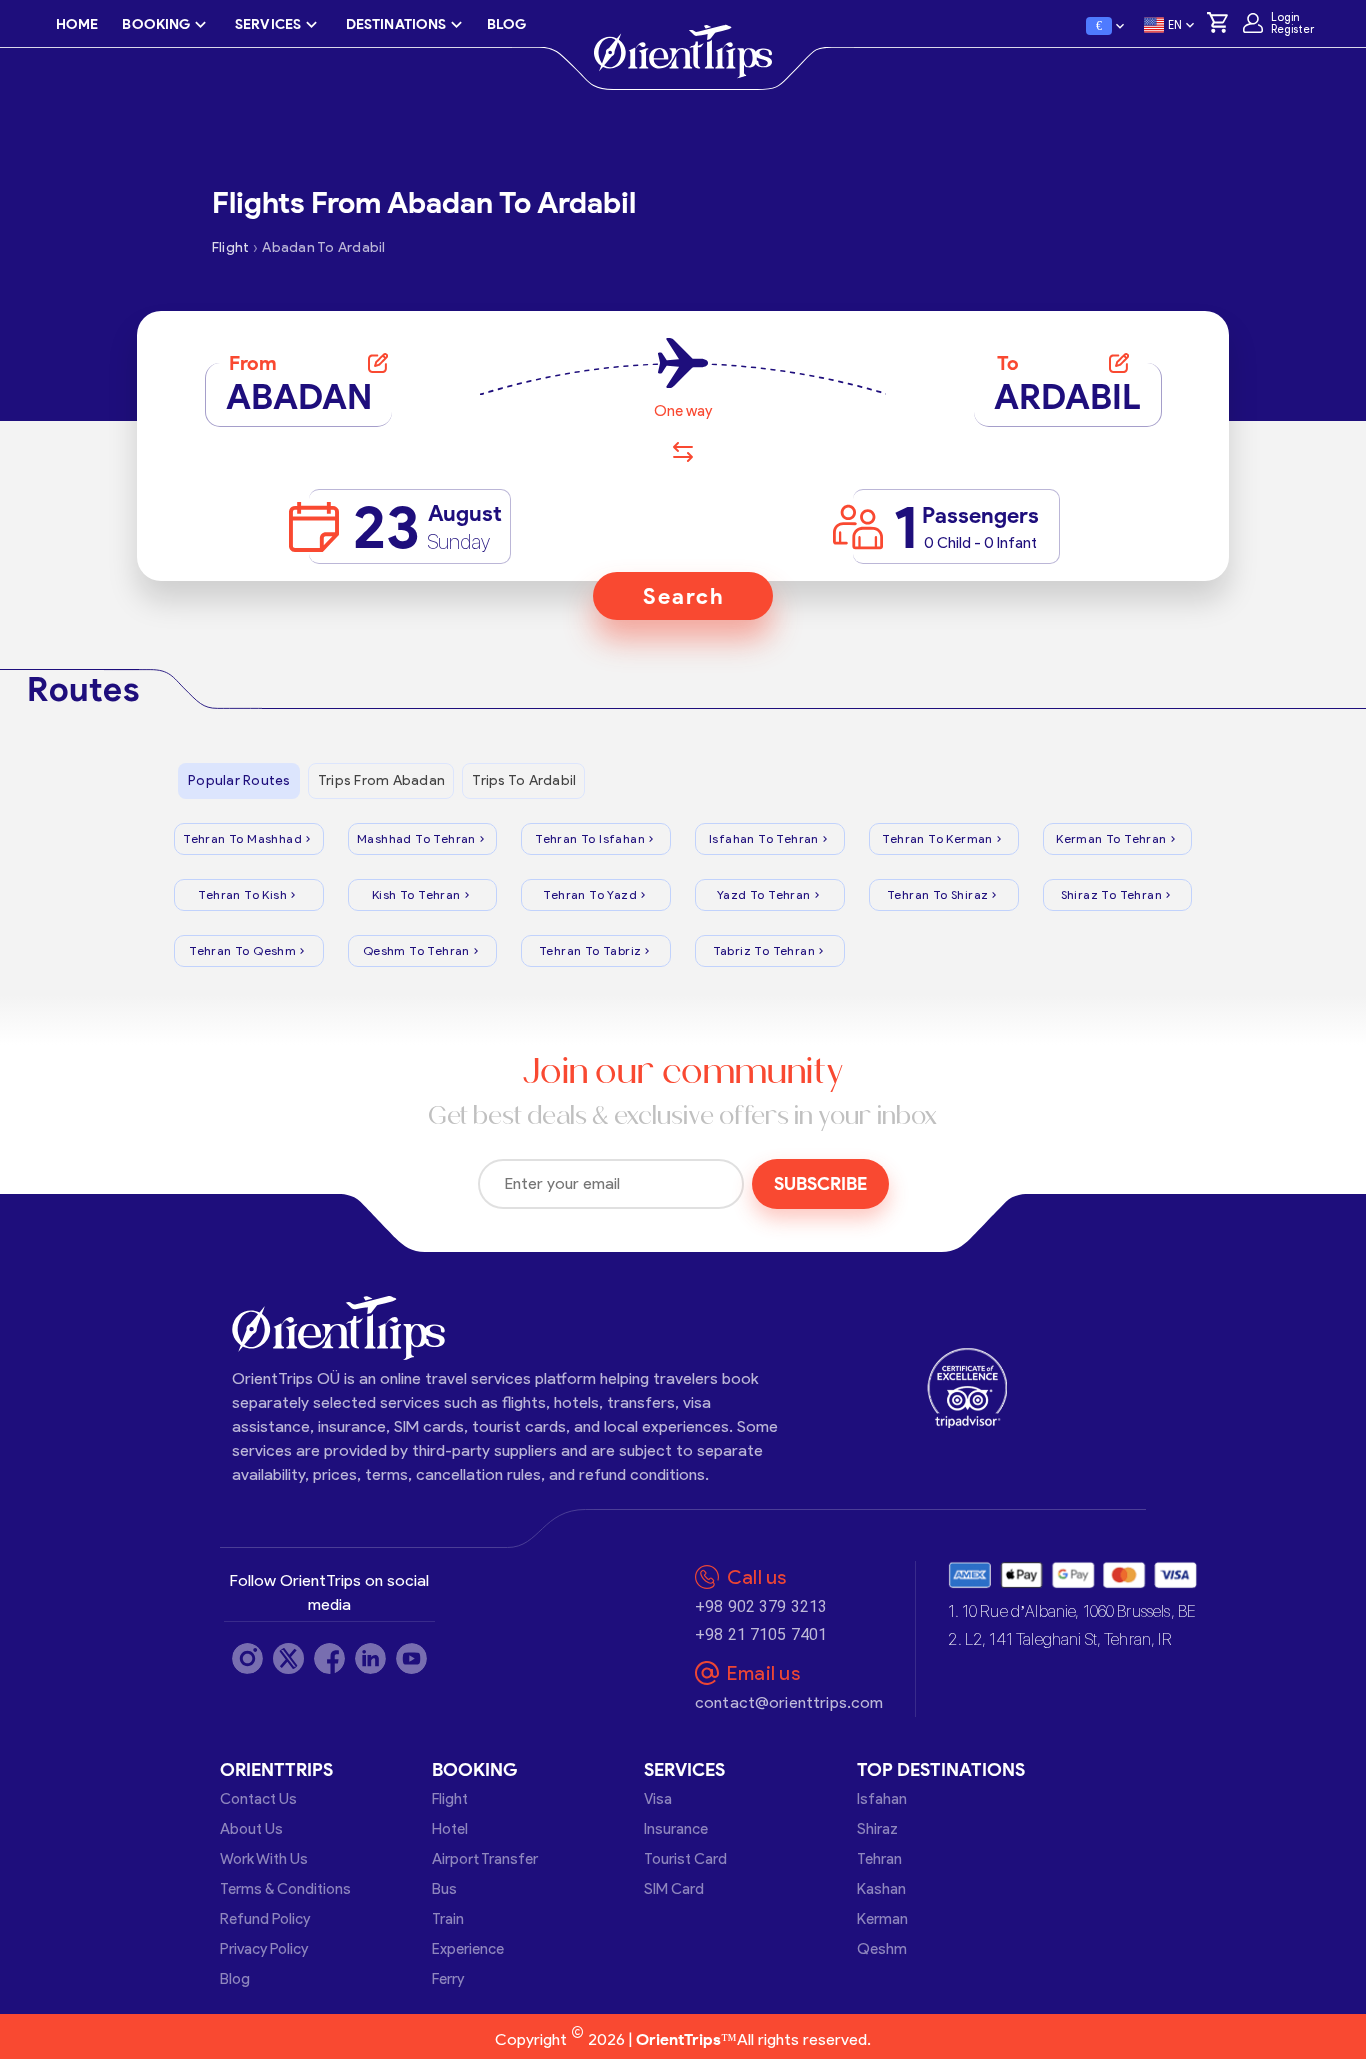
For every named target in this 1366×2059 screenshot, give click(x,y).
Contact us (258, 1799)
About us (251, 1829)
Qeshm (882, 1949)
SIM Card (674, 1889)
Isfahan (882, 1799)
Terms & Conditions (285, 1889)
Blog (235, 1979)
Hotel (450, 1829)
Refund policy (265, 1919)
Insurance (676, 1829)
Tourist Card (685, 1859)
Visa (658, 1799)
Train (448, 1919)
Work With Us (264, 1859)
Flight (450, 1799)
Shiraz (877, 1829)
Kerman (882, 1919)
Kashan (881, 1889)
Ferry (448, 1979)
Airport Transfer (485, 1859)
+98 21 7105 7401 (761, 1634)
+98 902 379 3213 (761, 1606)
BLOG (506, 24)
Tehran (879, 1859)
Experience (468, 1949)
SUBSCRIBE (820, 1184)
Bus (444, 1889)
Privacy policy (264, 1949)
